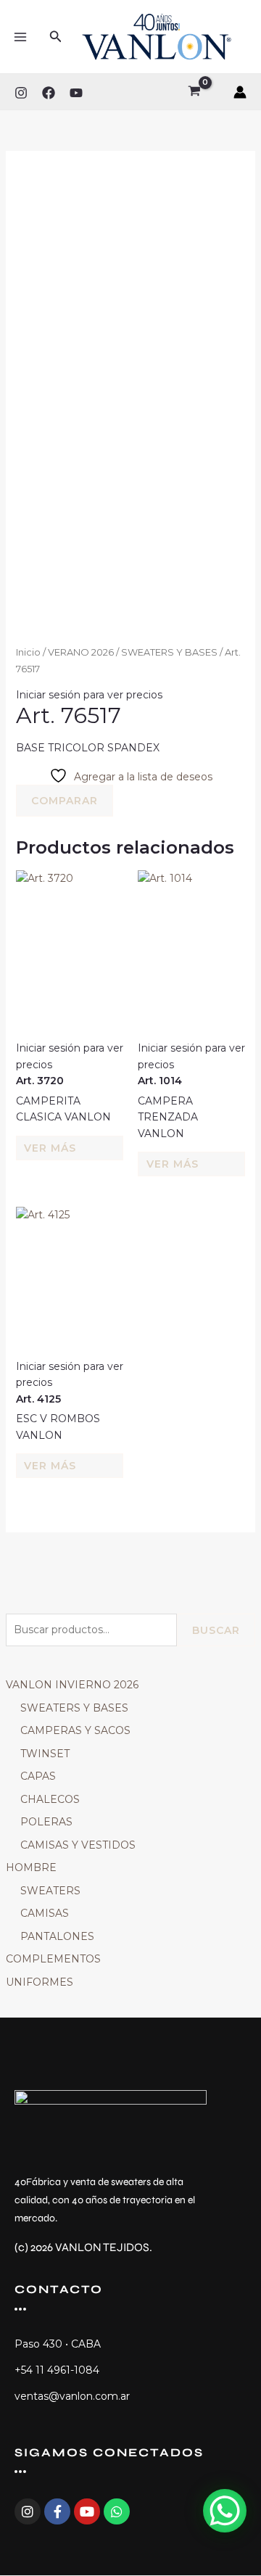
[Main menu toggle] (20, 37)
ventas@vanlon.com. (67, 2396)
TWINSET (45, 1754)
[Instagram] (21, 93)
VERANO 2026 (81, 652)
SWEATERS (50, 1891)
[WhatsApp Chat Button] (225, 2511)
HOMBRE (31, 1867)
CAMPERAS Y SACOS (75, 1730)
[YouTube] (76, 93)
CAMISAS (45, 1913)
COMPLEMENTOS (53, 1959)
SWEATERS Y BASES (74, 1708)
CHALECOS (50, 1799)
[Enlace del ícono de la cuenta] (240, 92)
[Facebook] (49, 93)
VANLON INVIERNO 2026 (72, 1685)
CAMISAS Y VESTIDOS (78, 1845)
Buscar (216, 1630)
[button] (56, 37)
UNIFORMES (40, 1982)
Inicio (28, 652)
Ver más (50, 1148)
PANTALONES (57, 1936)
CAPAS (38, 1776)
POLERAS (46, 1822)
